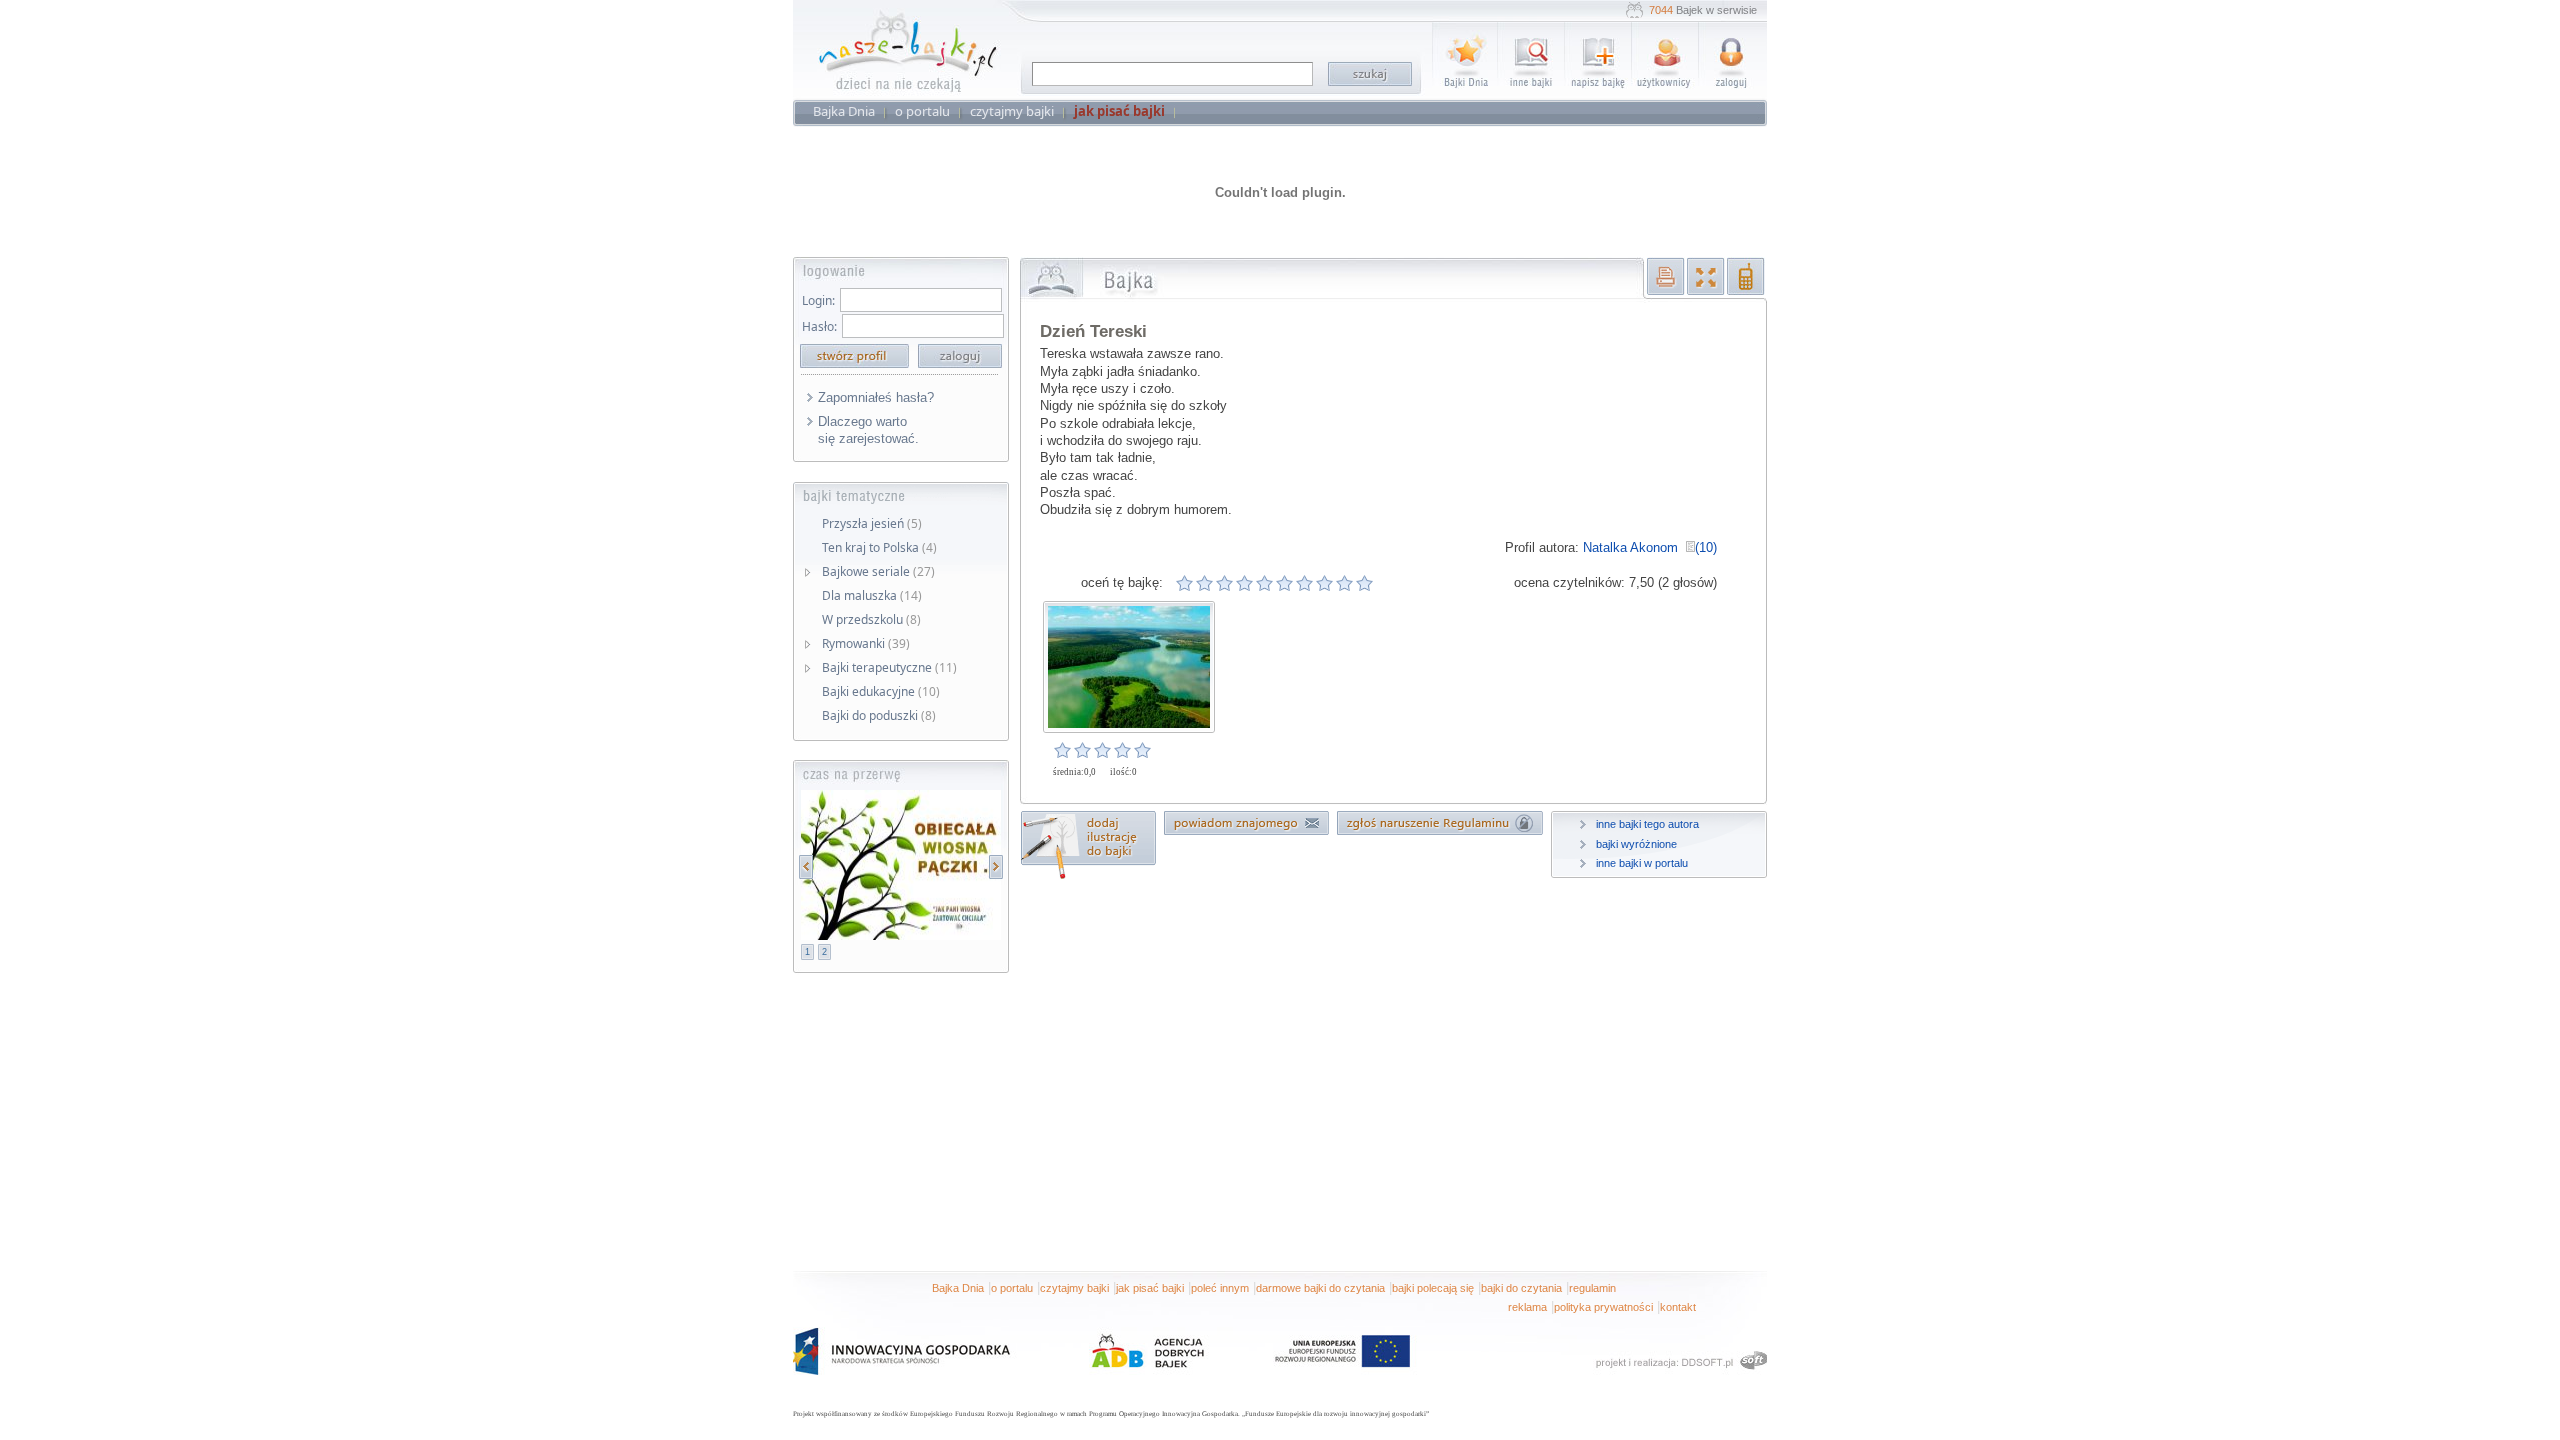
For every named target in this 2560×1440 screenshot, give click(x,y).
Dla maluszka (872, 595)
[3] (1225, 583)
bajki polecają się (1433, 1288)
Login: (818, 300)
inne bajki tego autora (1647, 824)
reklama (1527, 1307)
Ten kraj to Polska (879, 547)
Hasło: (819, 326)
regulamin (1592, 1288)
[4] (1245, 583)
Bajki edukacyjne (881, 691)
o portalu (1012, 1288)
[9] (1345, 583)
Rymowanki (866, 643)
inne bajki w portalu (1642, 863)
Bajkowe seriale (878, 571)
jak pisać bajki (1150, 1288)
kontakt (1678, 1307)
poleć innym (1220, 1288)
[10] (1365, 583)
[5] (1265, 583)
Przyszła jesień (872, 523)
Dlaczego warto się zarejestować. (868, 430)
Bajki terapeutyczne (889, 667)
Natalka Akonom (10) (1650, 547)
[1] (1185, 583)
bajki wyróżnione (1636, 844)
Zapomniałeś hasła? (876, 397)
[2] (1205, 583)
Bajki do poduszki (879, 715)
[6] (1285, 583)
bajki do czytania (1521, 1288)
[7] (1305, 583)
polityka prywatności (1603, 1307)
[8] (1325, 583)
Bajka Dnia (958, 1288)
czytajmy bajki (1074, 1288)
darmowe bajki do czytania (1320, 1288)
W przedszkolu (871, 619)
